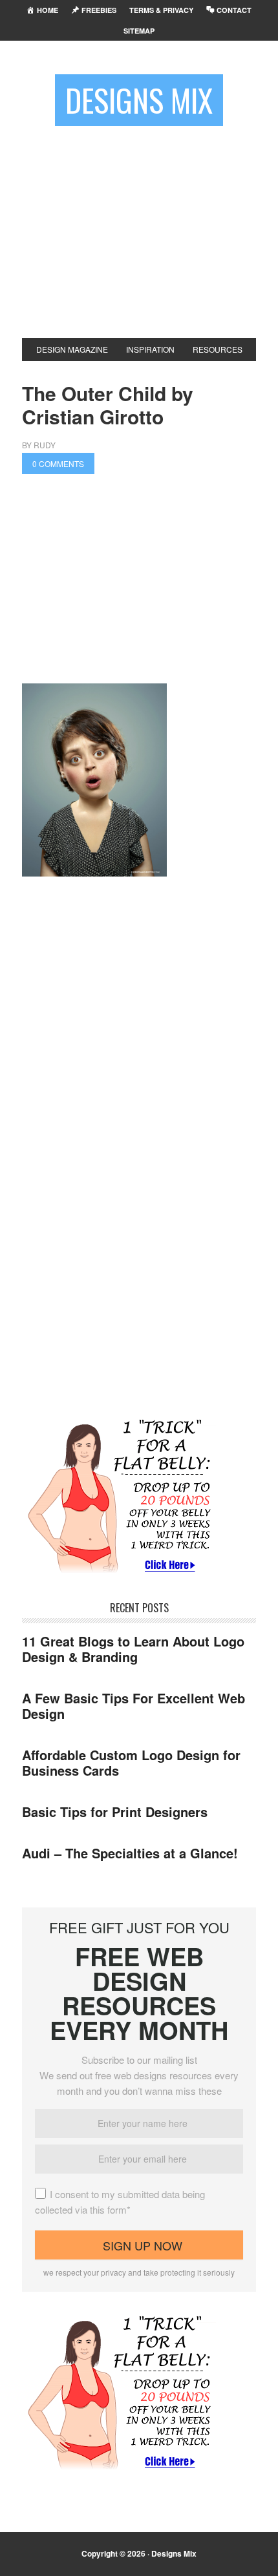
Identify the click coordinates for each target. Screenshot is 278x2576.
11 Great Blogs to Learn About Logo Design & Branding (133, 1649)
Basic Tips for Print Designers (115, 1812)
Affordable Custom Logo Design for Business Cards (131, 1762)
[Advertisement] (139, 227)
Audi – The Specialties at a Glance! (130, 1853)
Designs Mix (139, 100)
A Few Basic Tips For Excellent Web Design (134, 1706)
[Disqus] (139, 1251)
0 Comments (58, 463)
